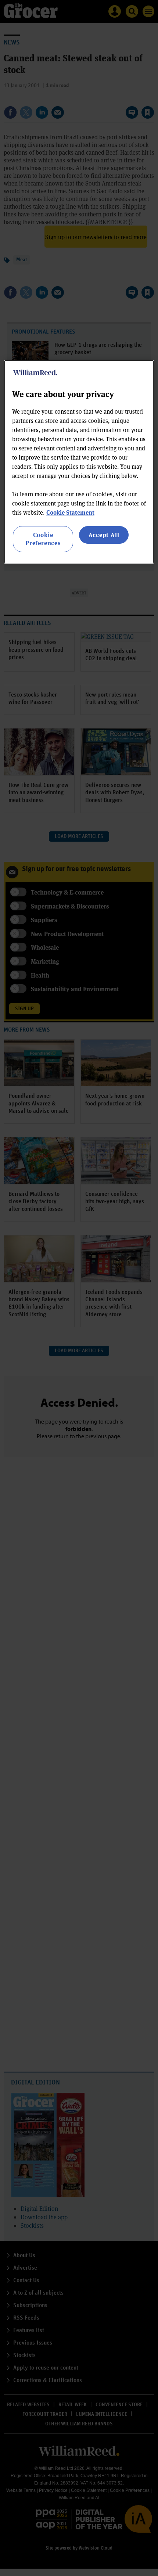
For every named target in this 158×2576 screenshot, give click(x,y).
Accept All (104, 535)
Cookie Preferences (43, 539)
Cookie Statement (70, 512)
